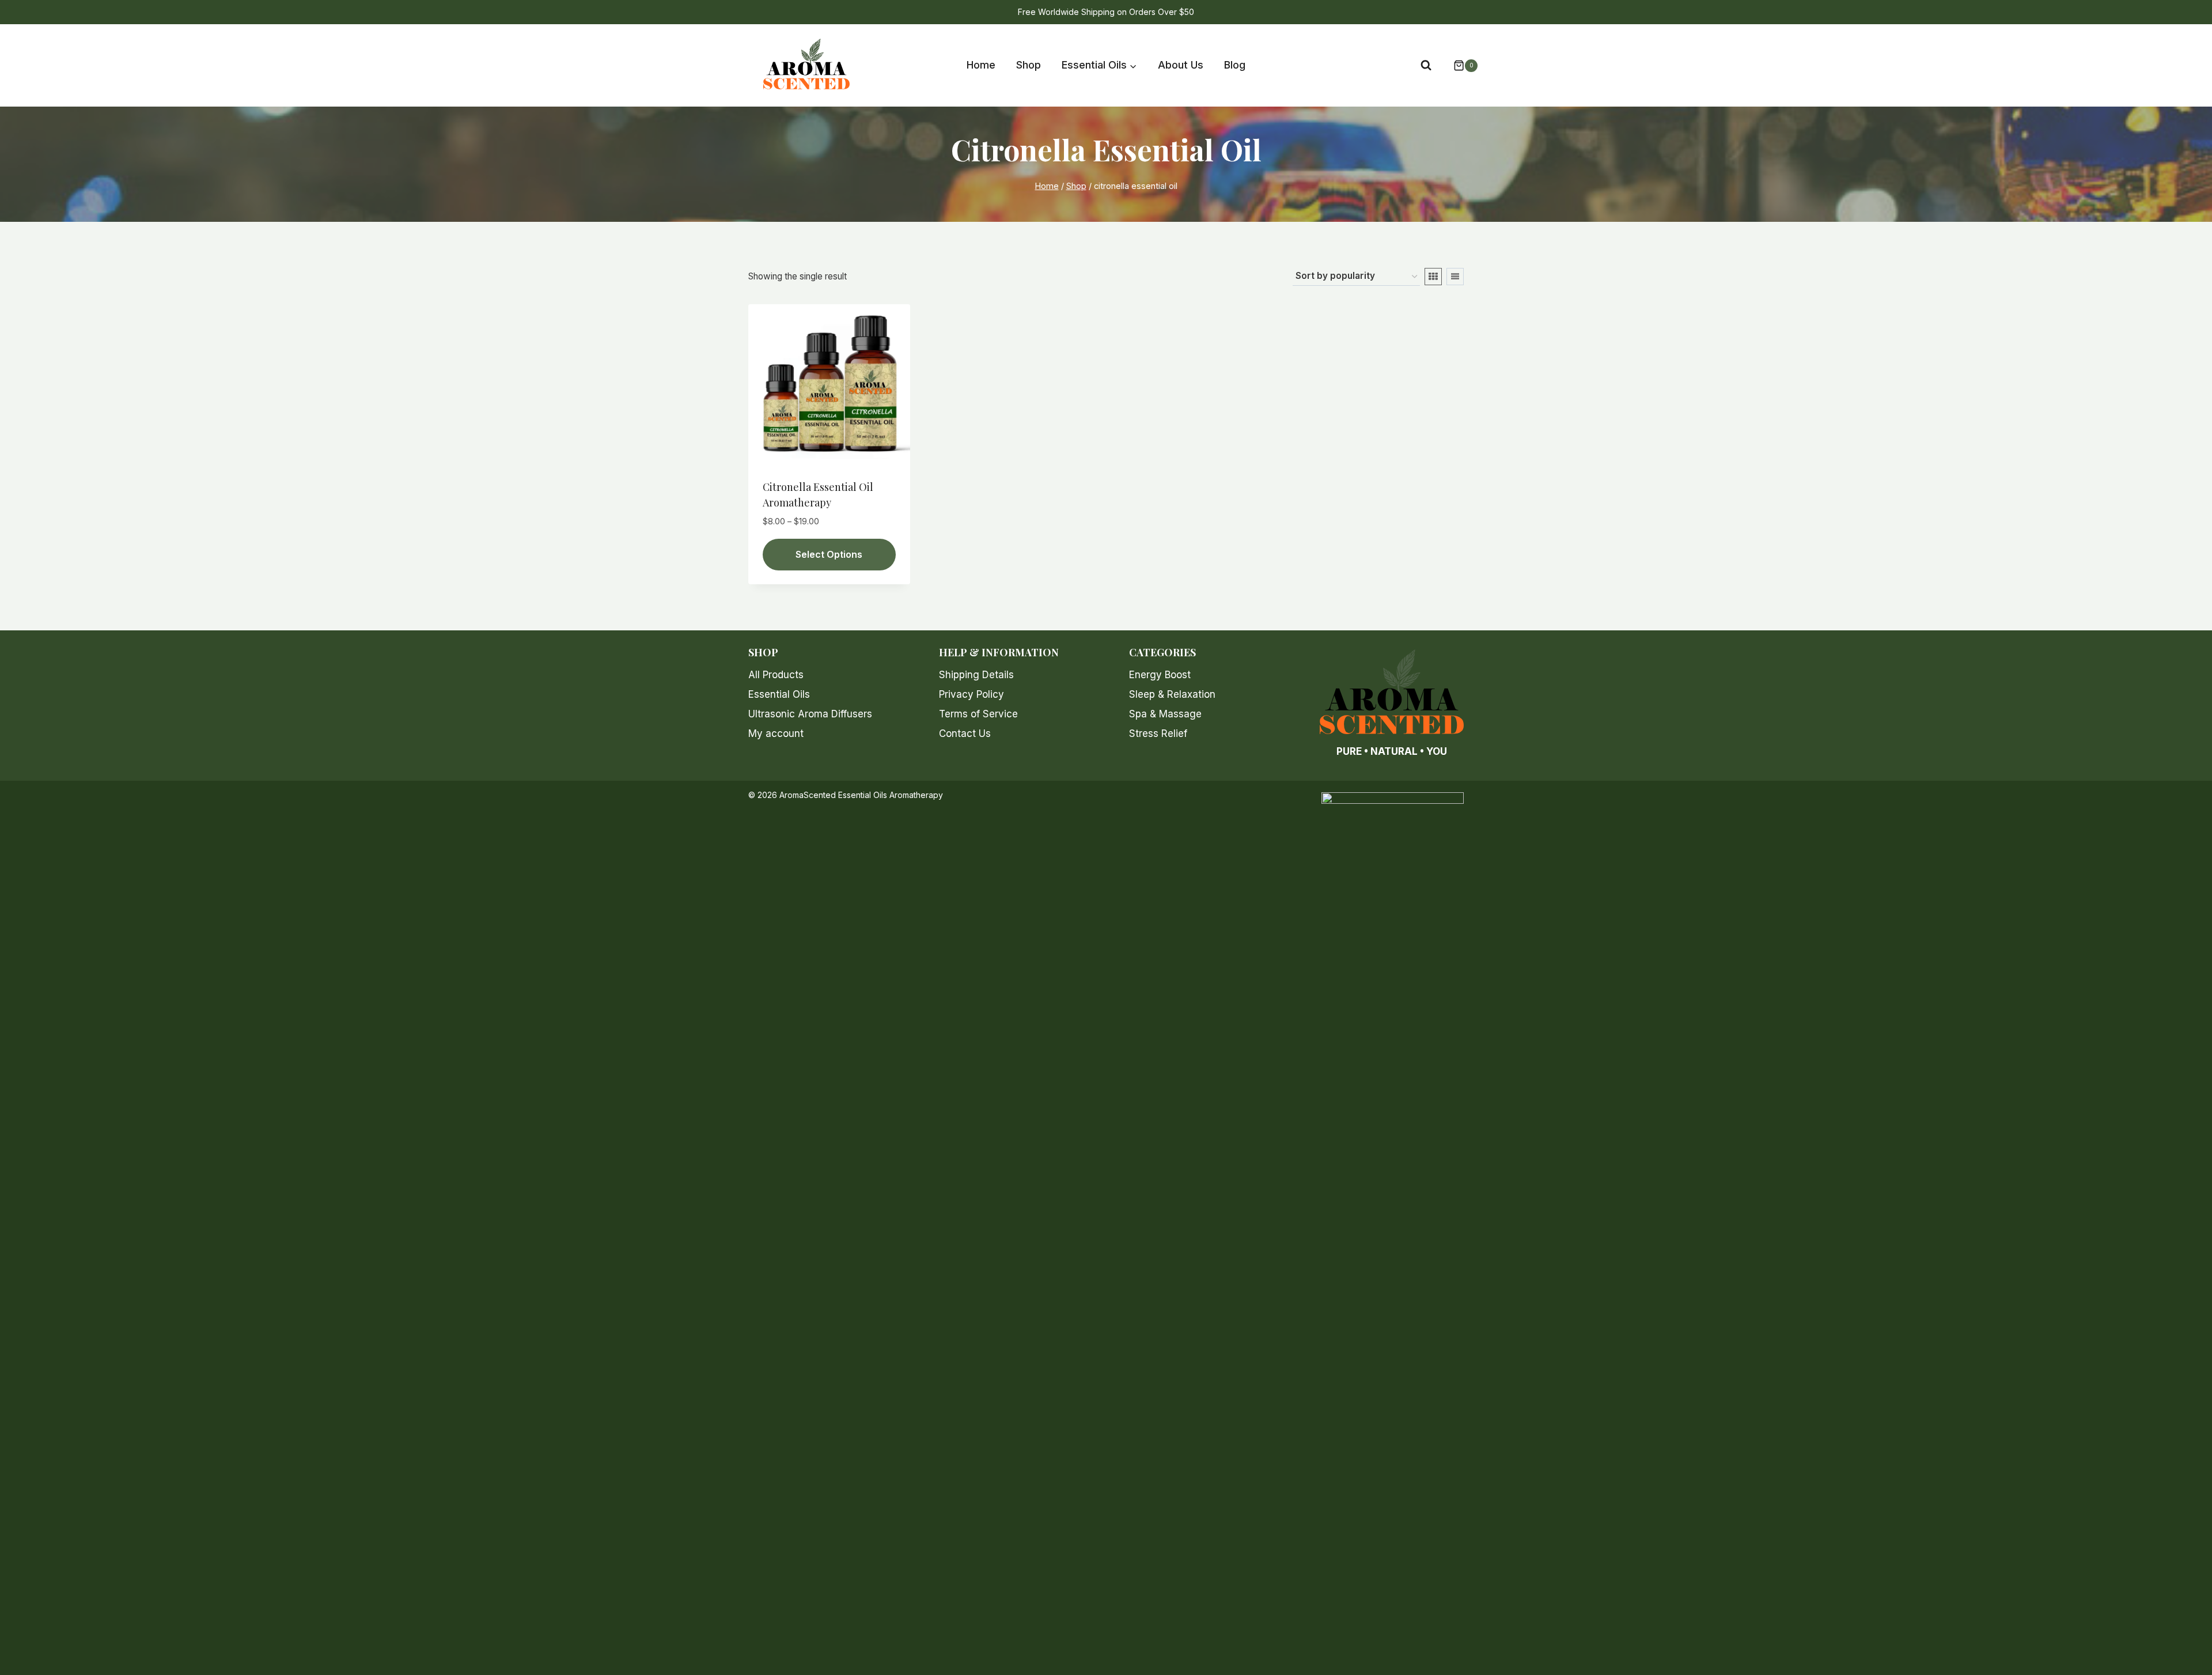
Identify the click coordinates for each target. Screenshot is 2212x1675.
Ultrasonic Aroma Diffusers (810, 714)
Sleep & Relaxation (1172, 694)
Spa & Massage (1165, 714)
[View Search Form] (1426, 65)
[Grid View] (1433, 277)
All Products (776, 675)
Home (981, 65)
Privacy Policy (971, 694)
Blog (1235, 65)
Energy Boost (1160, 675)
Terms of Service (978, 714)
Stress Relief (1158, 733)
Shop (1029, 65)
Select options (829, 554)
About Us (1181, 65)
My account (776, 733)
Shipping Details (976, 675)
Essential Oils (779, 694)
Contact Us (965, 733)
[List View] (1455, 277)
